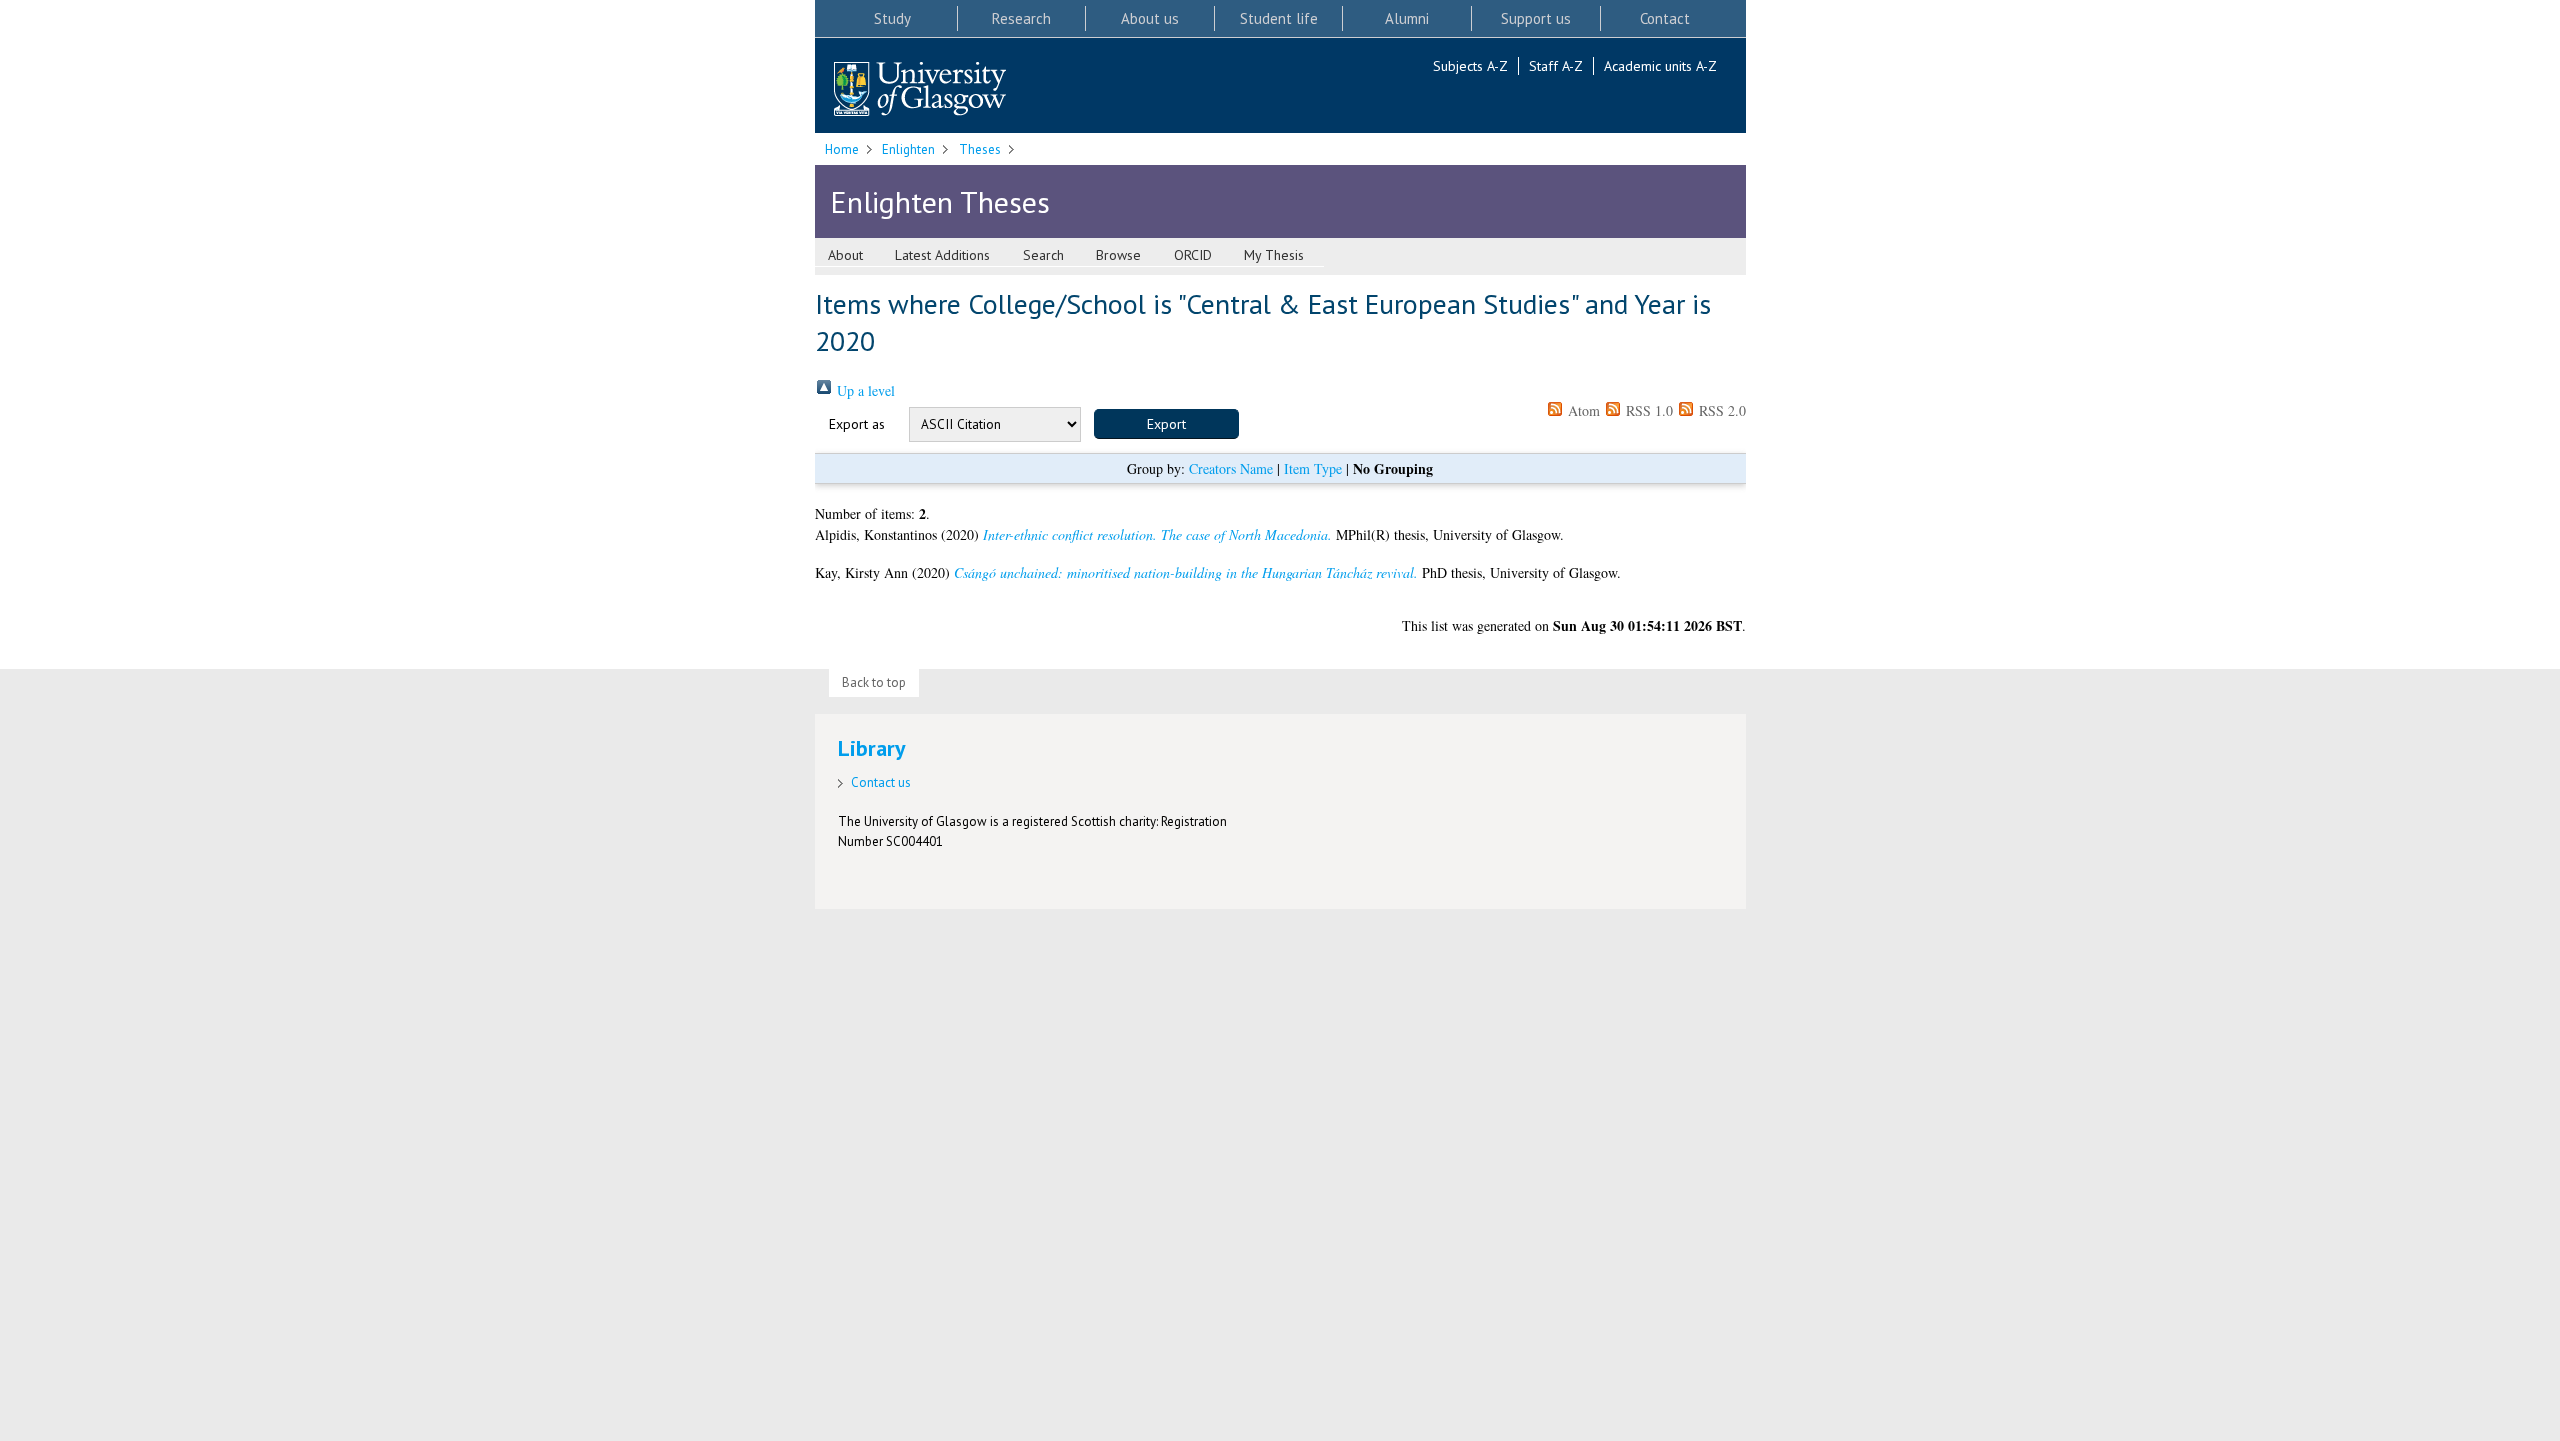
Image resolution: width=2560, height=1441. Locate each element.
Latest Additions (942, 255)
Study (892, 18)
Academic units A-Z (1660, 66)
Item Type (1313, 468)
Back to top (874, 682)
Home (842, 149)
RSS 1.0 (1647, 410)
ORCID (1193, 255)
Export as (857, 424)
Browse (1118, 255)
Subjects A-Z (1470, 66)
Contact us (881, 782)
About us (1150, 18)
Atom (1582, 410)
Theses (980, 149)
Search (1043, 255)
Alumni (1407, 18)
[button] (1166, 424)
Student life (1279, 18)
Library (872, 748)
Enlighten (908, 149)
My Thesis (1274, 255)
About (845, 255)
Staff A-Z (1556, 66)
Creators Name (1231, 468)
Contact (1665, 18)
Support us (1536, 18)
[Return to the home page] (920, 90)
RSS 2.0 (1720, 410)
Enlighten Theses (940, 201)
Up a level (864, 390)
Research (1021, 18)
